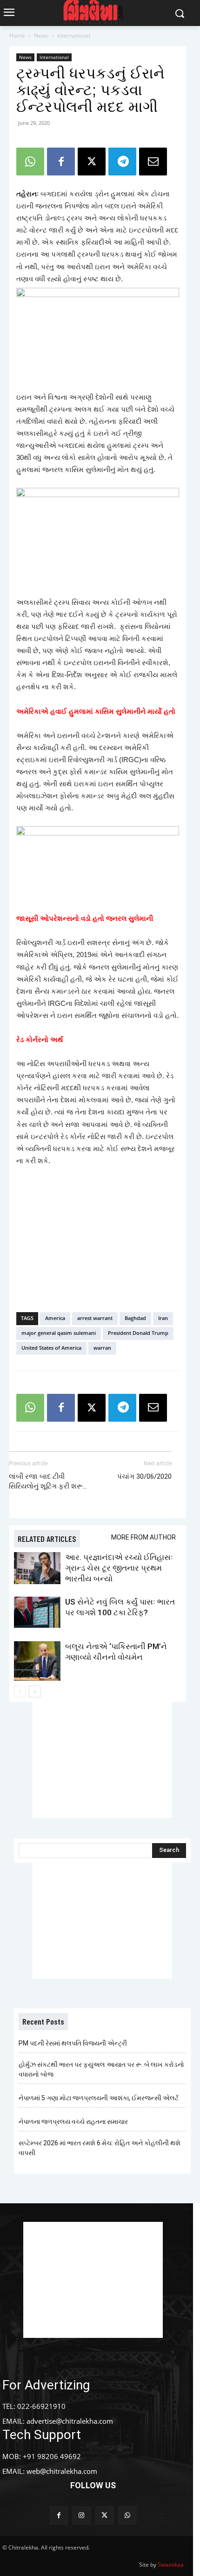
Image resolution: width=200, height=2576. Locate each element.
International (74, 36)
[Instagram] (82, 2515)
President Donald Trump (138, 1333)
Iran (163, 1318)
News (41, 36)
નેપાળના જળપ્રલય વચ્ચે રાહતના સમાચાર (73, 2122)
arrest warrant (95, 1318)
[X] (92, 162)
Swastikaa (171, 2565)
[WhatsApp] (30, 162)
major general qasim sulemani (59, 1333)
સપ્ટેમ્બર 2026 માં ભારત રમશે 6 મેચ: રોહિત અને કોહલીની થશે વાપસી (100, 2148)
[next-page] (35, 1692)
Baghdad (135, 1318)
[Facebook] (61, 162)
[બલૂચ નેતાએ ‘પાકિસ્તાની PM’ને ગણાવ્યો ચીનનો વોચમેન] (37, 1661)
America (55, 1318)
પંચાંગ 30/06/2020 (144, 1476)
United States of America (51, 1348)
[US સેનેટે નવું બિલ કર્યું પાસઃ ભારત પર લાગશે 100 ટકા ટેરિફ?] (37, 1612)
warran (102, 1348)
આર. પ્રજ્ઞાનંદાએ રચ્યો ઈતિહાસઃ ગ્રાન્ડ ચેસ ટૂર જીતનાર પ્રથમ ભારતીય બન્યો (119, 1568)
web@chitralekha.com (62, 2471)
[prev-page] (20, 1692)
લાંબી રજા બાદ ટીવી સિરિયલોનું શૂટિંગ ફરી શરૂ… (48, 1481)
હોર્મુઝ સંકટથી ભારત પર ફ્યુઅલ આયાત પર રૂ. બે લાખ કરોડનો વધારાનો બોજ (101, 2069)
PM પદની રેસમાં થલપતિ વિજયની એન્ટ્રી (73, 2043)
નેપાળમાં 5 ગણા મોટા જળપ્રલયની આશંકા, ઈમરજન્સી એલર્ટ (99, 2098)
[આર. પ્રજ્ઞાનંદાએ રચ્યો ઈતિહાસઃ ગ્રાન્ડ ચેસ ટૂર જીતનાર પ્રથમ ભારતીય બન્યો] (37, 1568)
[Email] (153, 162)
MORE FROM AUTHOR (143, 1537)
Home (17, 36)
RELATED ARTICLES (47, 1539)
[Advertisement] (98, 1237)
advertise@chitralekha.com (70, 2421)
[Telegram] (122, 162)
